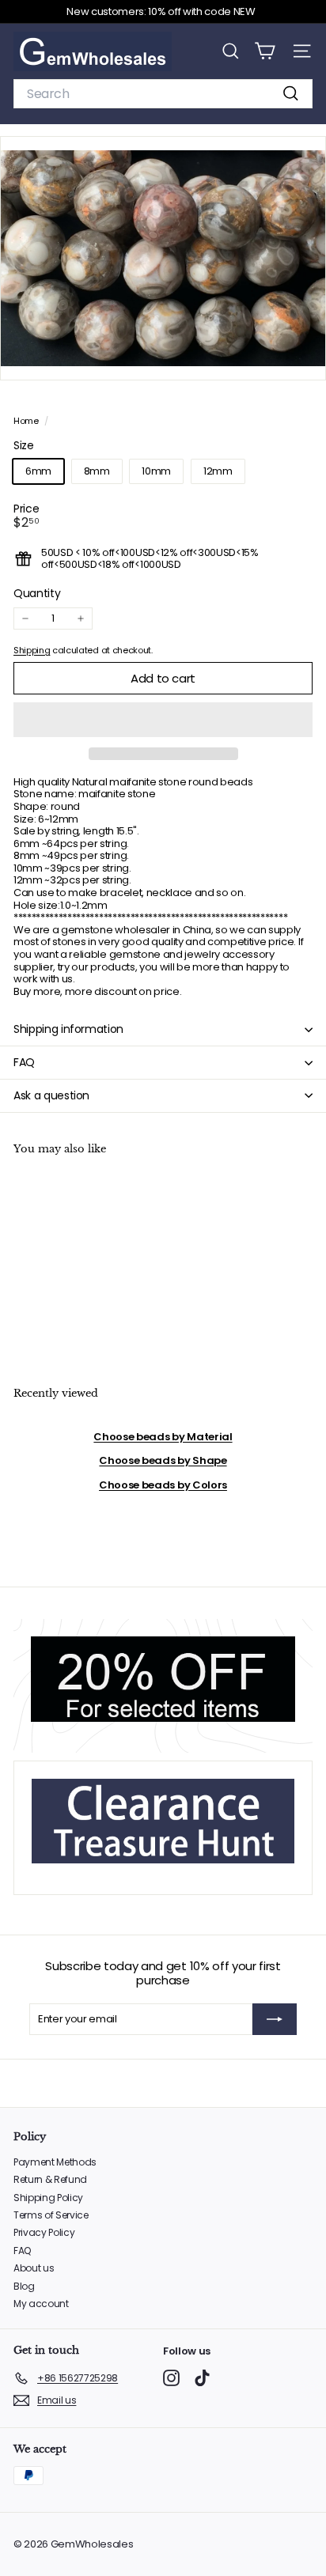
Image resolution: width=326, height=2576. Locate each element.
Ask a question (51, 1095)
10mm (156, 471)
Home (27, 421)
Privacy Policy (44, 2232)
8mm (97, 471)
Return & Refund (50, 2179)
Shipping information (68, 1029)
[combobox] (163, 94)
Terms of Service (51, 2215)
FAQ (24, 1062)
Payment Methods (55, 2162)
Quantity (37, 594)
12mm (218, 471)
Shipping (32, 650)
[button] (163, 720)
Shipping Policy (48, 2198)
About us (34, 2268)
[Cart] (265, 51)
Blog (24, 2286)
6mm (38, 471)
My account (41, 2304)
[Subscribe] (275, 2019)
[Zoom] (303, 357)
